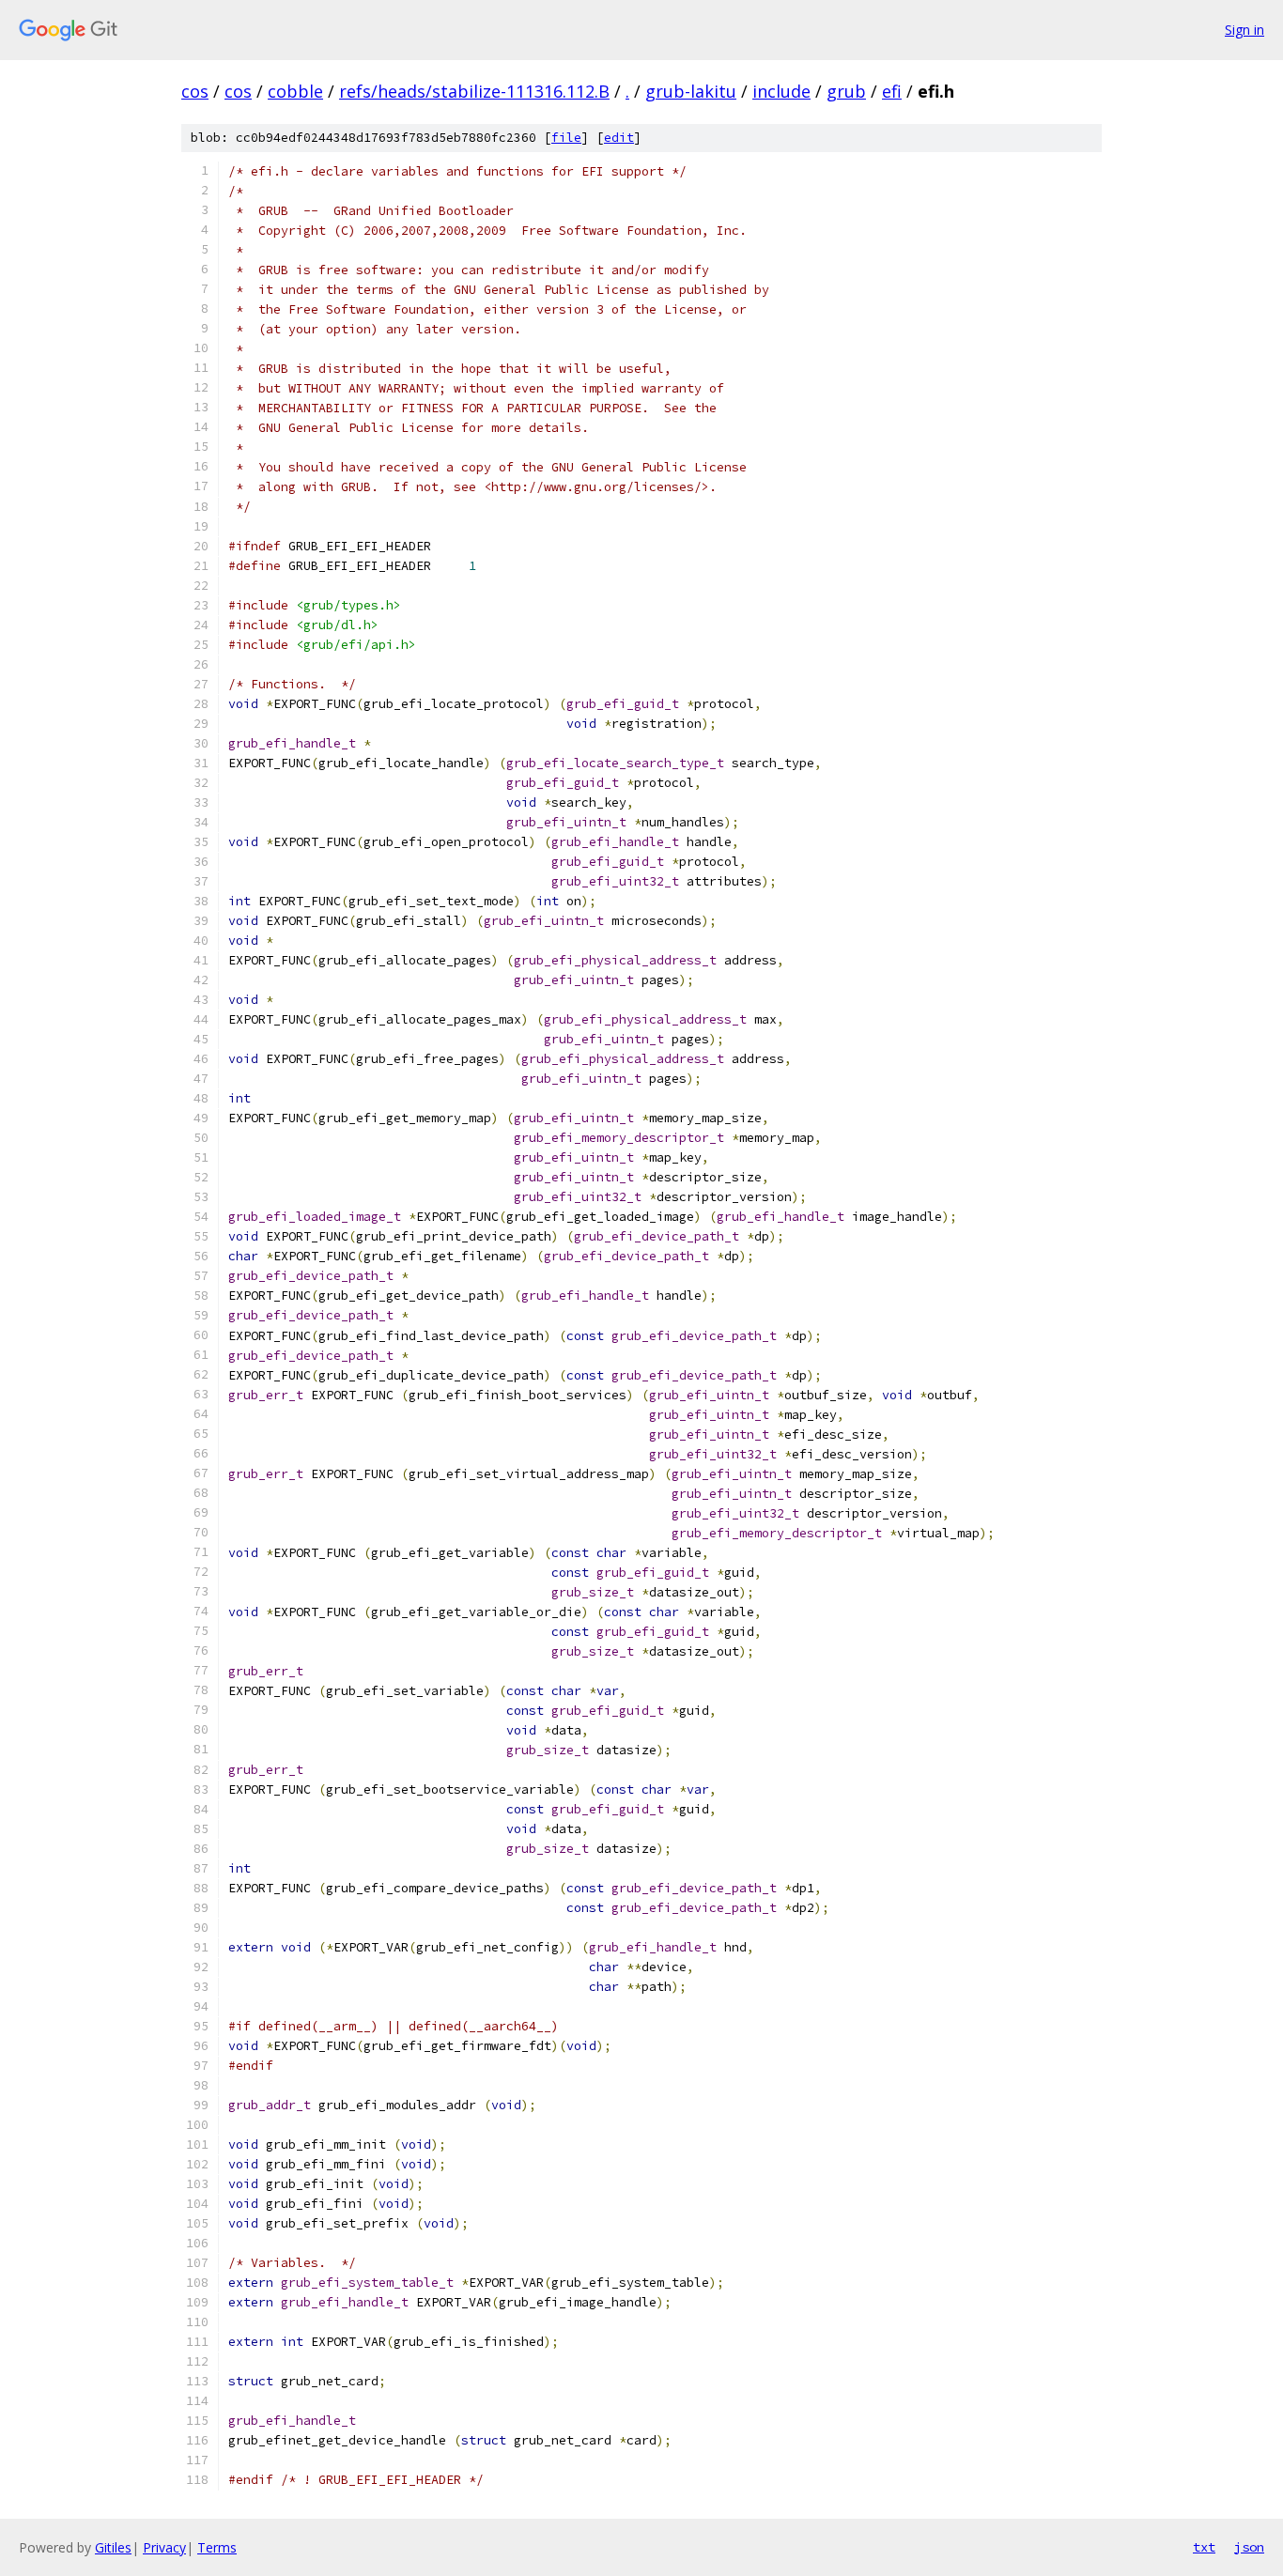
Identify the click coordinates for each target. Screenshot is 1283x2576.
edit (619, 138)
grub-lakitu (691, 91)
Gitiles (113, 2547)
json (1249, 2547)
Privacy (164, 2547)
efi (892, 91)
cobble (295, 91)
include (781, 91)
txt (1204, 2547)
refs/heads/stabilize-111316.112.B (474, 91)
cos (195, 91)
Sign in (1244, 30)
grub (846, 91)
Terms (217, 2547)
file (566, 138)
